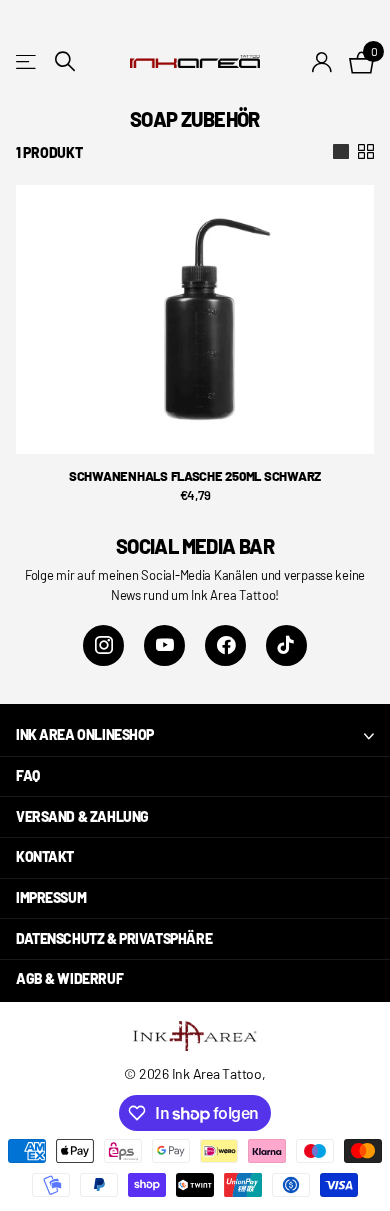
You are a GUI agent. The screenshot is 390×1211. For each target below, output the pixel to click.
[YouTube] (164, 645)
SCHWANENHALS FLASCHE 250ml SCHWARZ (195, 476)
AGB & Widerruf (69, 978)
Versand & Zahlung (82, 816)
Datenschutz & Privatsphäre (114, 938)
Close (195, 736)
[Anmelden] (322, 62)
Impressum (51, 897)
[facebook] (225, 645)
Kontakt (45, 856)
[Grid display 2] (366, 152)
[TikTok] (286, 645)
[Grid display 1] (341, 152)
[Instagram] (103, 645)
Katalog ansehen (27, 61)
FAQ (28, 775)
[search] (65, 61)
